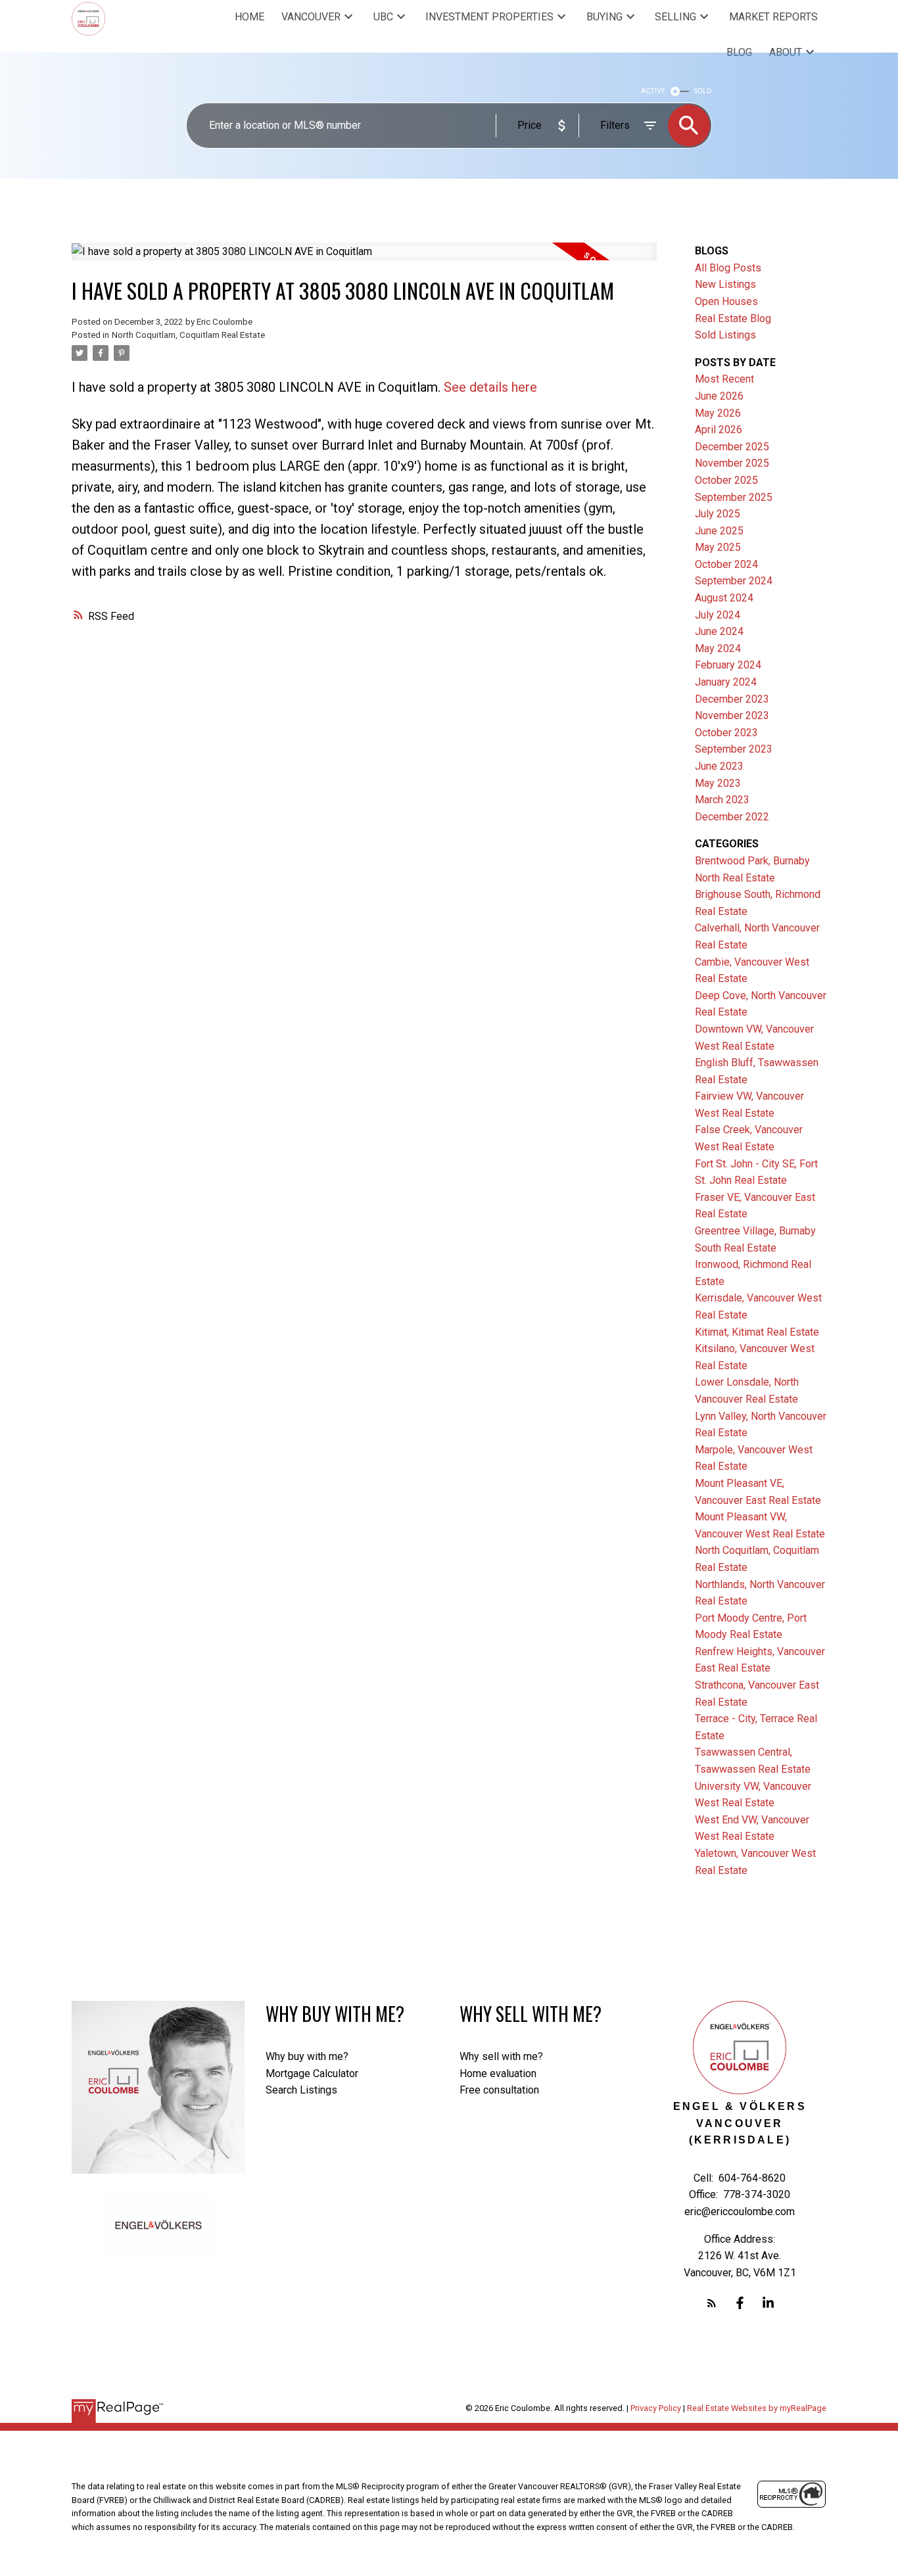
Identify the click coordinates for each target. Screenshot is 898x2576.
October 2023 (726, 733)
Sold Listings (725, 335)
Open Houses (726, 301)
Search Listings (301, 2090)
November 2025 (732, 463)
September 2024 (734, 581)
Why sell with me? (501, 2056)
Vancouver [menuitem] (311, 17)
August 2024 (724, 598)
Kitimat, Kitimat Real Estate (757, 1332)
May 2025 (718, 547)
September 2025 (734, 497)
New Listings (725, 284)
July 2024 (718, 615)
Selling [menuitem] (675, 17)
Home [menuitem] (249, 17)
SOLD (703, 91)
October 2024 (726, 564)
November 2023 (732, 715)
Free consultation (499, 2090)
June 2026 (719, 396)
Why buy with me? (307, 2056)
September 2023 (734, 749)
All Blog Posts (728, 268)
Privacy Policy (656, 2408)
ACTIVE (653, 91)
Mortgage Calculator (312, 2073)
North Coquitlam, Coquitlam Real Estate (188, 335)
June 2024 (719, 631)
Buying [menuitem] (604, 17)
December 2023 (732, 699)
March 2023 (722, 800)
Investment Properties (489, 17)
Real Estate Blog (733, 318)
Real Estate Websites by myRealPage (757, 2408)
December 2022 (732, 817)
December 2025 (732, 447)
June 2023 (719, 766)
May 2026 (718, 413)
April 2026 (719, 430)
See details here (490, 387)
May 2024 (718, 648)
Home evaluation (498, 2073)
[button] (712, 2303)
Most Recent (724, 379)
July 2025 (718, 514)
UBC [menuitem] (383, 17)
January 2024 (726, 682)
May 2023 (718, 783)
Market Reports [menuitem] (773, 17)
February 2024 (728, 665)
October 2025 (726, 480)
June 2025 (719, 531)
